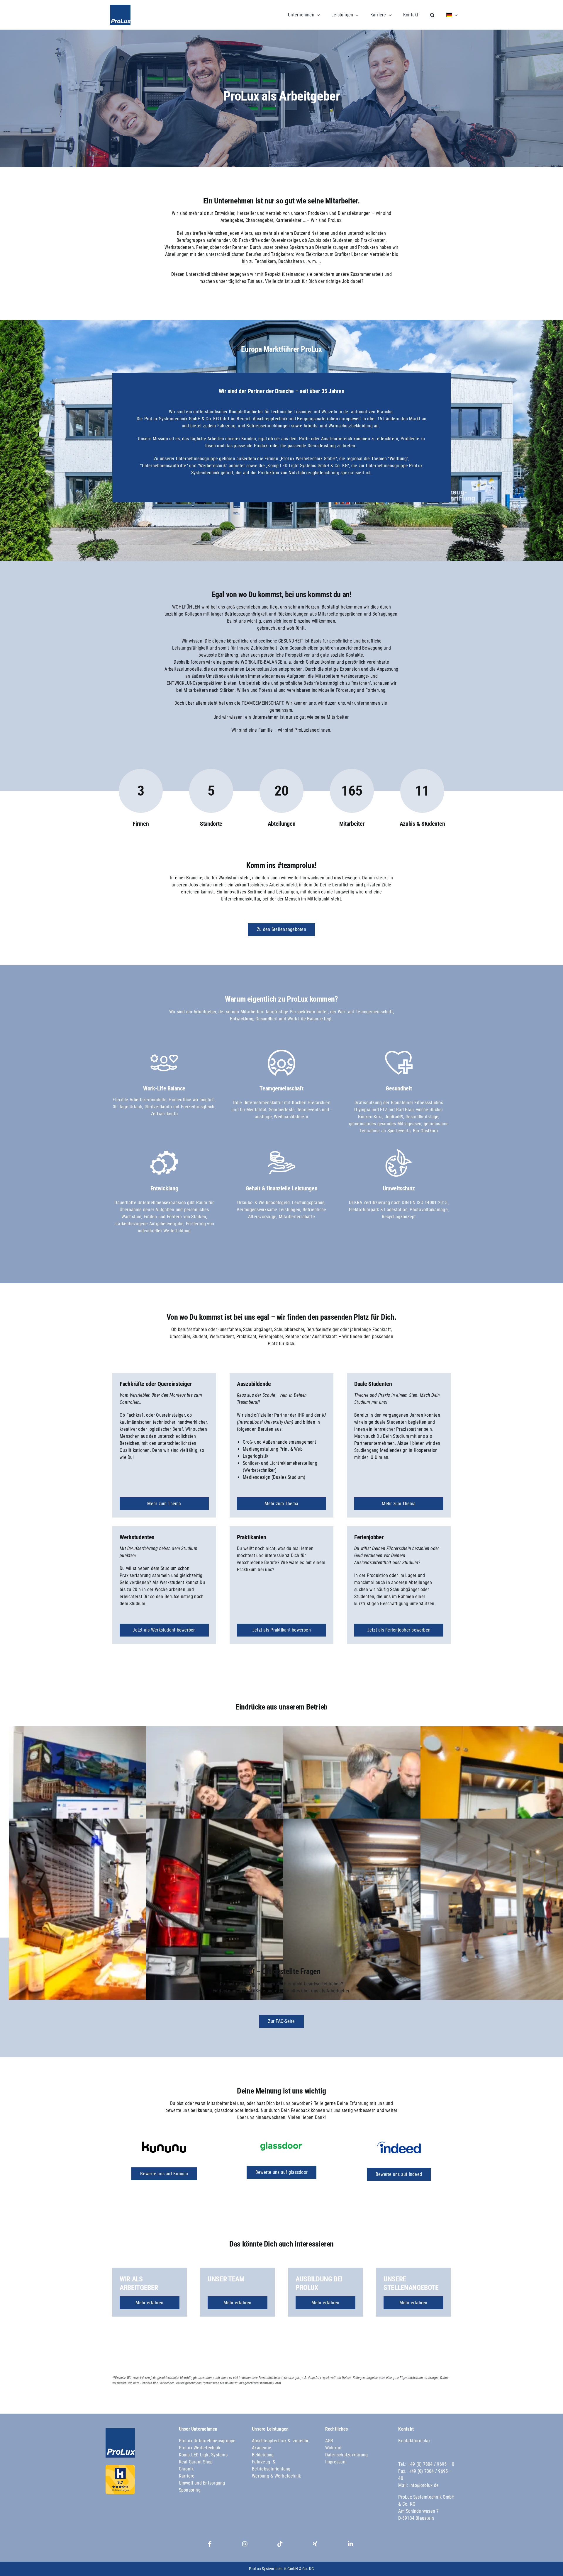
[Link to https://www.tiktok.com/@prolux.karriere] (280, 2544)
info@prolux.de (424, 2485)
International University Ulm (265, 1422)
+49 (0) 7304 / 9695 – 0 (431, 2464)
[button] (427, 15)
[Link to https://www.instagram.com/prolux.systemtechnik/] (245, 2544)
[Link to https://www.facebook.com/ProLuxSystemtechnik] (210, 2544)
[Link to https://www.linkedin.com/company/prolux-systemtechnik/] (350, 2544)
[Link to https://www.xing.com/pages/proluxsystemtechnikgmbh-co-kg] (315, 2544)
